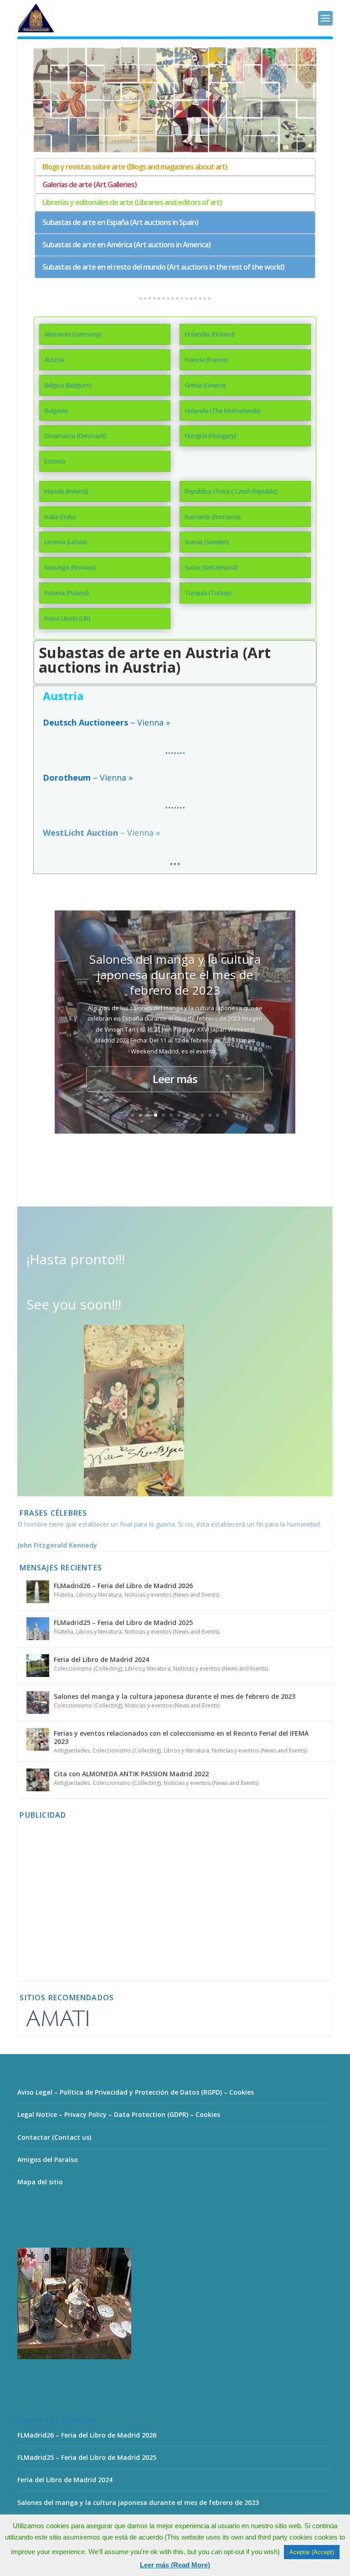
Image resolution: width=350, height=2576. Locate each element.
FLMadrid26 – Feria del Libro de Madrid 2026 (123, 1586)
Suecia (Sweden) (206, 542)
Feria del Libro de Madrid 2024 (101, 1659)
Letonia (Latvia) (65, 542)
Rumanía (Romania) (212, 517)
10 (202, 1115)
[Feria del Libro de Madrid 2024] (38, 1666)
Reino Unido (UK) (67, 618)
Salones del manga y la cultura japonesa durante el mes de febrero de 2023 (175, 975)
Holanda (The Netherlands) (222, 411)
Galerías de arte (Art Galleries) (90, 184)
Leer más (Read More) (175, 2565)
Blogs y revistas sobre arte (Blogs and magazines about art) (135, 167)
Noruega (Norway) (70, 567)
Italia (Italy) (60, 517)
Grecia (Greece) (205, 385)
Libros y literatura (99, 1595)
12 (218, 1115)
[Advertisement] (175, 1906)
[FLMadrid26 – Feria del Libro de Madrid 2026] (38, 1592)
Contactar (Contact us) (54, 2137)
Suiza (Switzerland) (211, 567)
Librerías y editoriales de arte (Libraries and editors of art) (132, 202)
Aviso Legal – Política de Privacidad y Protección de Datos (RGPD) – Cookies (136, 2092)
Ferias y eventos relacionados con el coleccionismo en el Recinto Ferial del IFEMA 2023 (181, 1737)
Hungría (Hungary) (210, 436)
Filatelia (64, 1595)
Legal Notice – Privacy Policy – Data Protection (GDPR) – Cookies (119, 2114)
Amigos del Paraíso (48, 2159)
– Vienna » (101, 833)
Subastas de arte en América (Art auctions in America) (126, 245)
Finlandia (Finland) (209, 334)
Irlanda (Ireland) (66, 491)
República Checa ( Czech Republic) (231, 491)
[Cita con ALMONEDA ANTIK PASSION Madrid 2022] (38, 1780)
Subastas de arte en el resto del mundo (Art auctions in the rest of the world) (163, 267)
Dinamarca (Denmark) (75, 436)
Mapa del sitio (40, 2182)
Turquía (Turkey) (208, 593)
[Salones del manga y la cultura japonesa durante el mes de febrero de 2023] (38, 1702)
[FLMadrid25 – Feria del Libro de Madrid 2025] (38, 1629)
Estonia (55, 461)
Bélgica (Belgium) (68, 385)
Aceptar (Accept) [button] (312, 2552)
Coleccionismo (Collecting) (88, 1669)
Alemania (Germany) (73, 334)
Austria (54, 360)
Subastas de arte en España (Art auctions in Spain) (120, 222)
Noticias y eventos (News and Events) (172, 1595)
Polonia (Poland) (66, 593)
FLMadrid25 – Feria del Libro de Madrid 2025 (123, 1623)
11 (210, 1115)
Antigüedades (72, 1751)
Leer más (175, 1079)
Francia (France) (206, 360)
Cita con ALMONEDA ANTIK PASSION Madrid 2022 (131, 1774)
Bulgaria (56, 411)
